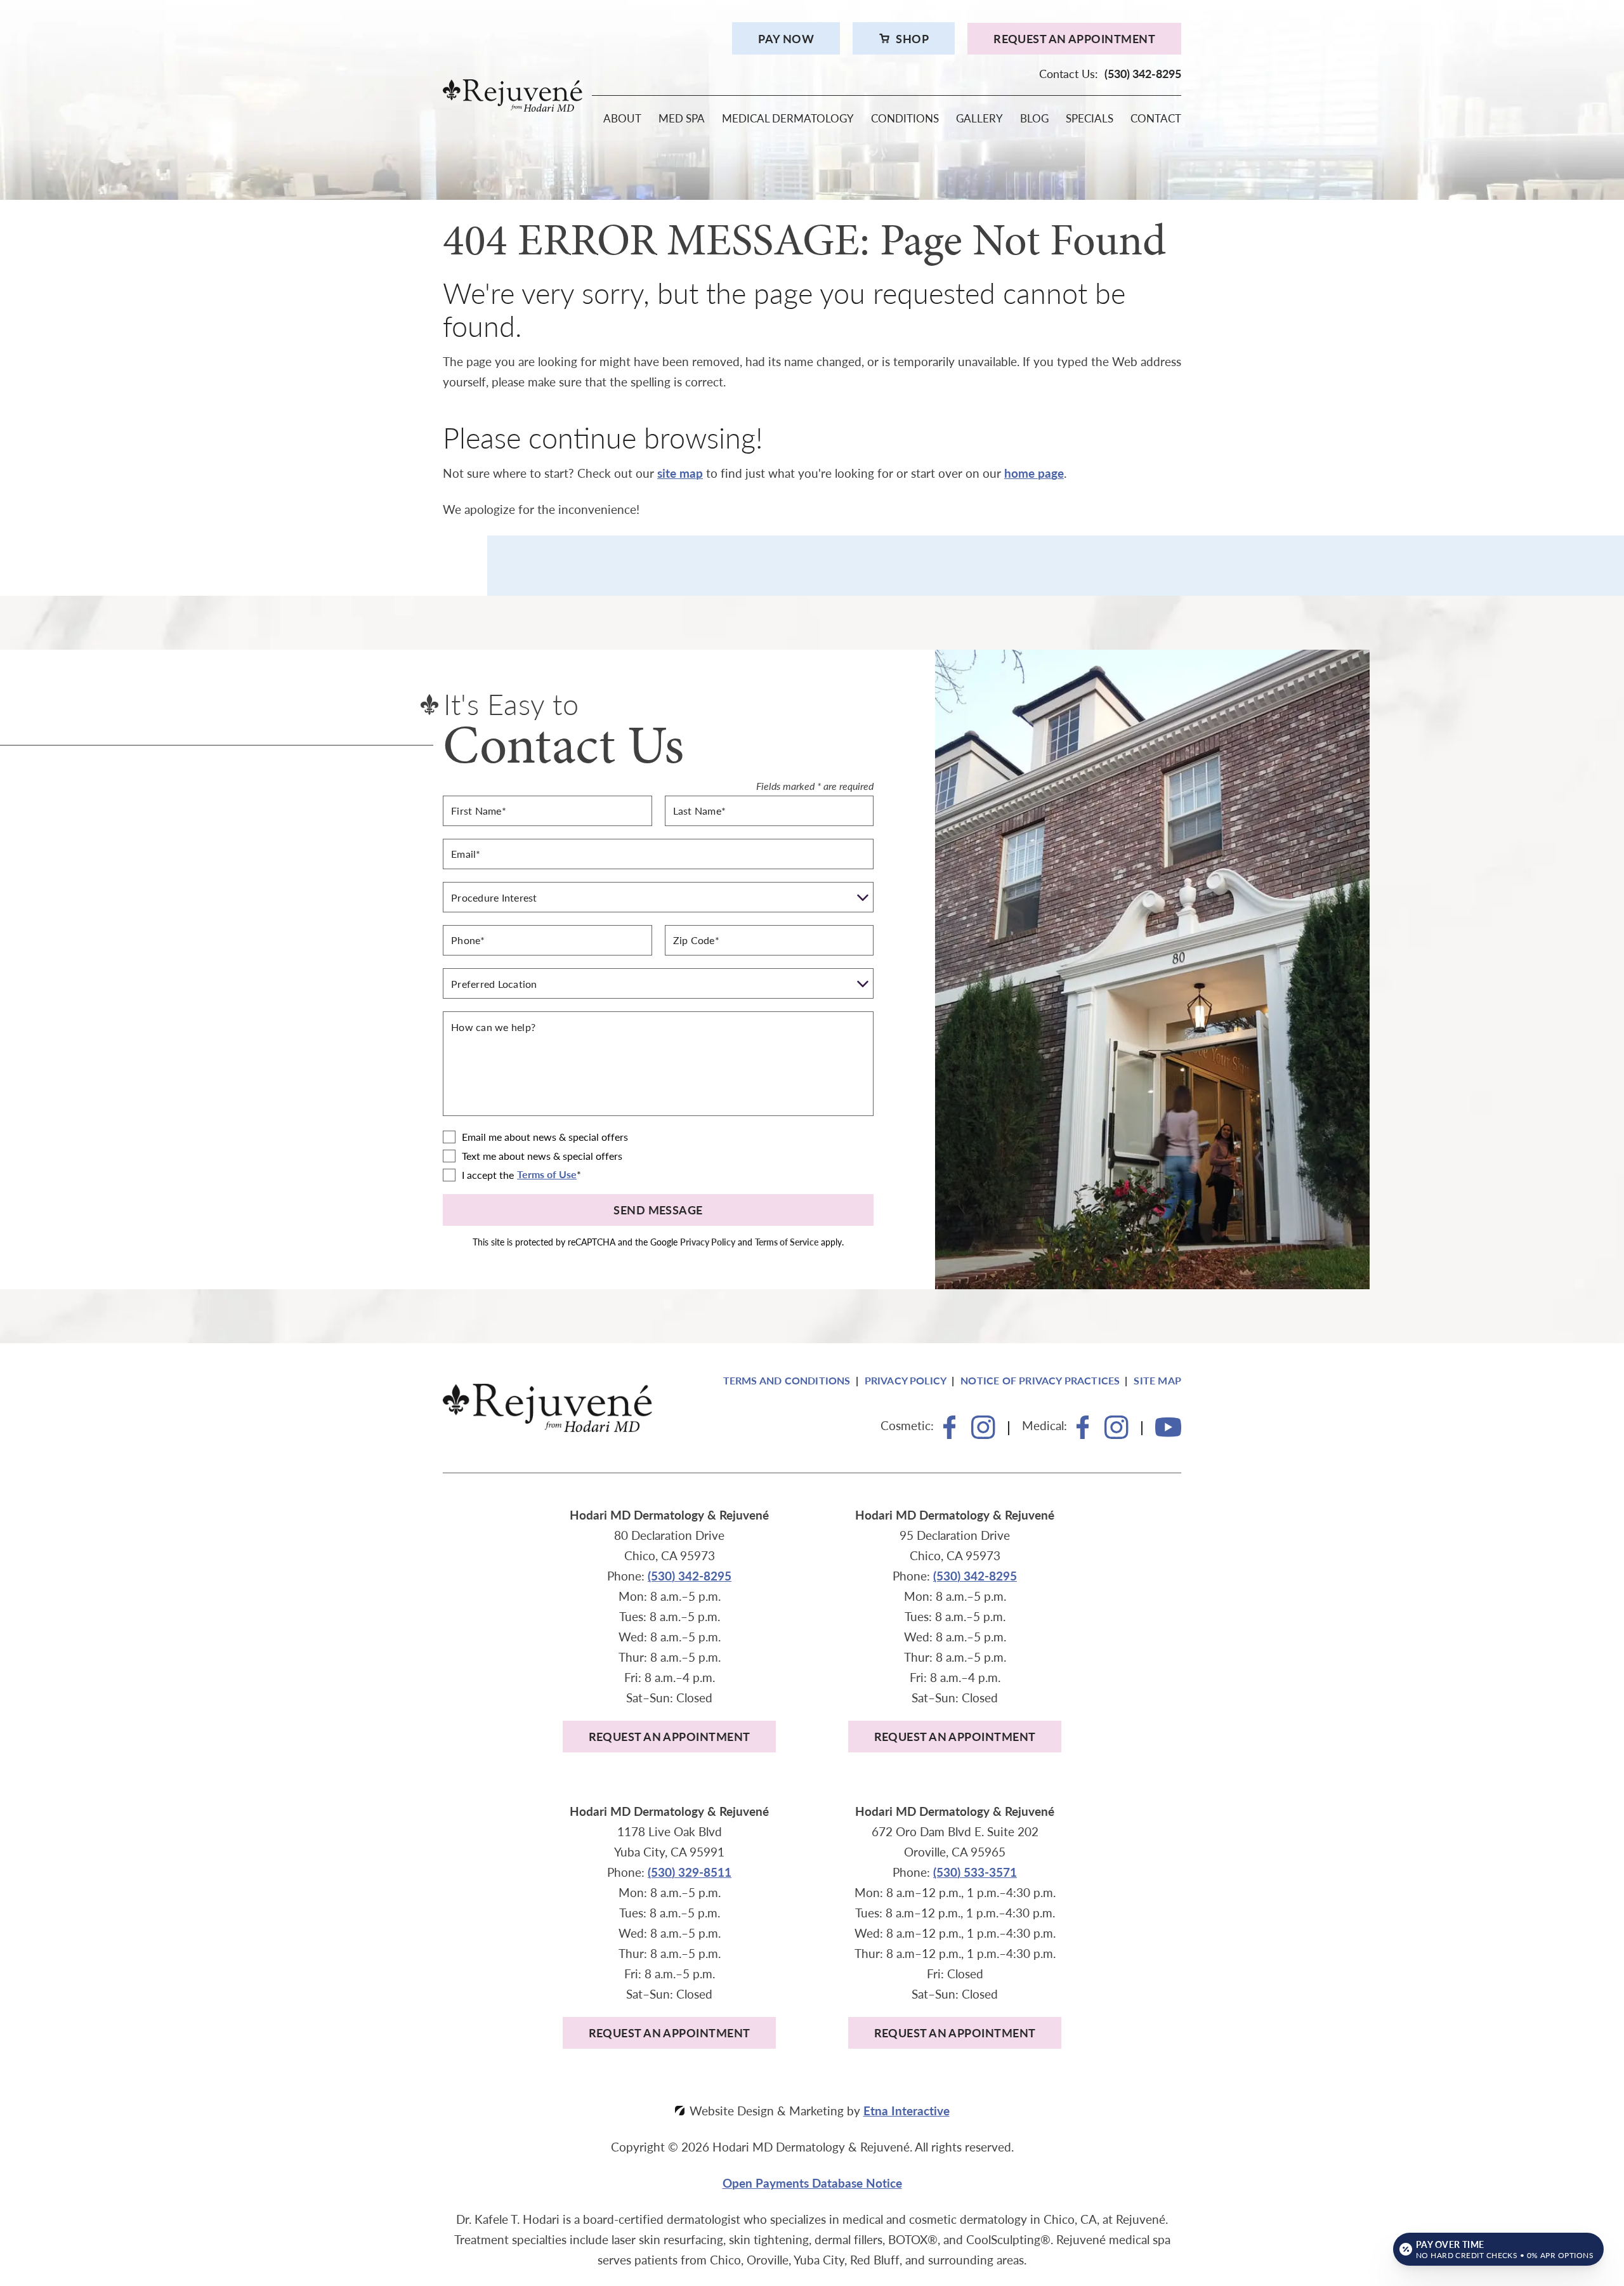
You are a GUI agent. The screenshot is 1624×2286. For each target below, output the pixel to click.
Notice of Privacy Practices (1040, 1380)
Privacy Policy (708, 1242)
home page (1034, 473)
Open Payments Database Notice (812, 2183)
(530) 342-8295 (690, 1576)
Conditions (905, 119)
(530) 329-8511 (690, 1872)
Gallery (979, 119)
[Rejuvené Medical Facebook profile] (1083, 1435)
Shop (912, 38)
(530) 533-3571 (975, 1872)
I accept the (488, 1175)
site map (680, 473)
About (622, 119)
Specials (1090, 119)
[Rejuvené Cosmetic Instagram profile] (983, 1435)
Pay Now (786, 38)
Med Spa (682, 119)
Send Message (658, 1210)
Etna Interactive (907, 2111)
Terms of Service (787, 1242)
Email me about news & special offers (545, 1137)
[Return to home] (812, 95)
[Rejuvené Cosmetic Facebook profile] (950, 1435)
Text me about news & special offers (542, 1156)
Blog (1034, 119)
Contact (1156, 119)
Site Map (1157, 1380)
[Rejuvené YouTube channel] (1168, 1433)
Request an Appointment (1074, 38)
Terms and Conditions (787, 1380)
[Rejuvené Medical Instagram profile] (1116, 1435)
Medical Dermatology (788, 119)
